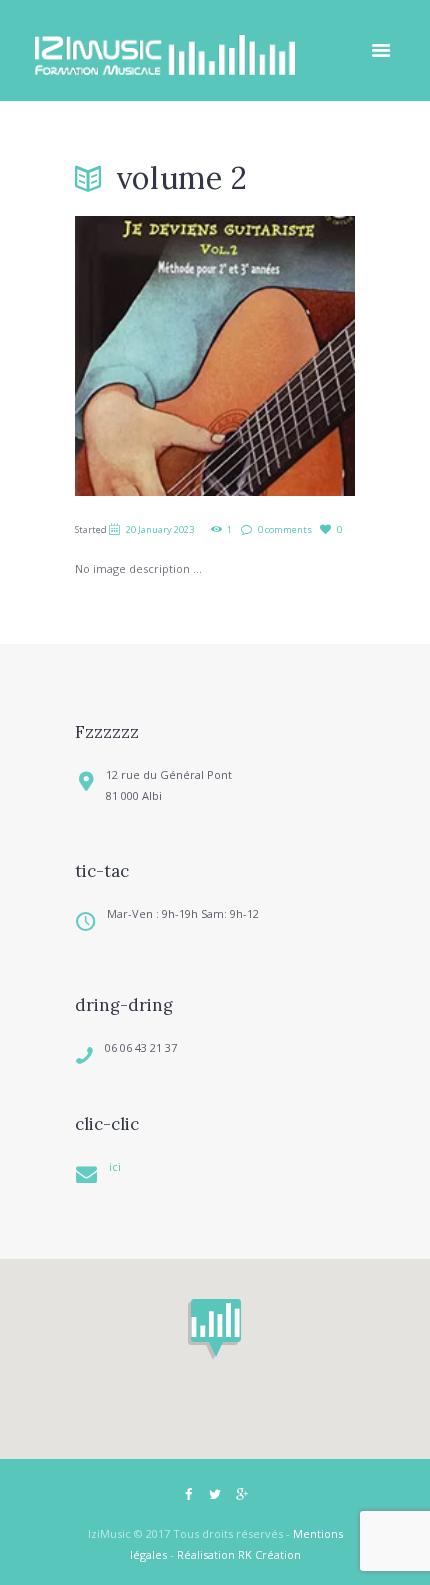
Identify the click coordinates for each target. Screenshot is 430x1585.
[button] (214, 1329)
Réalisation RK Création (239, 1554)
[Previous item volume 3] (145, 356)
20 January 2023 (160, 529)
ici (115, 1166)
